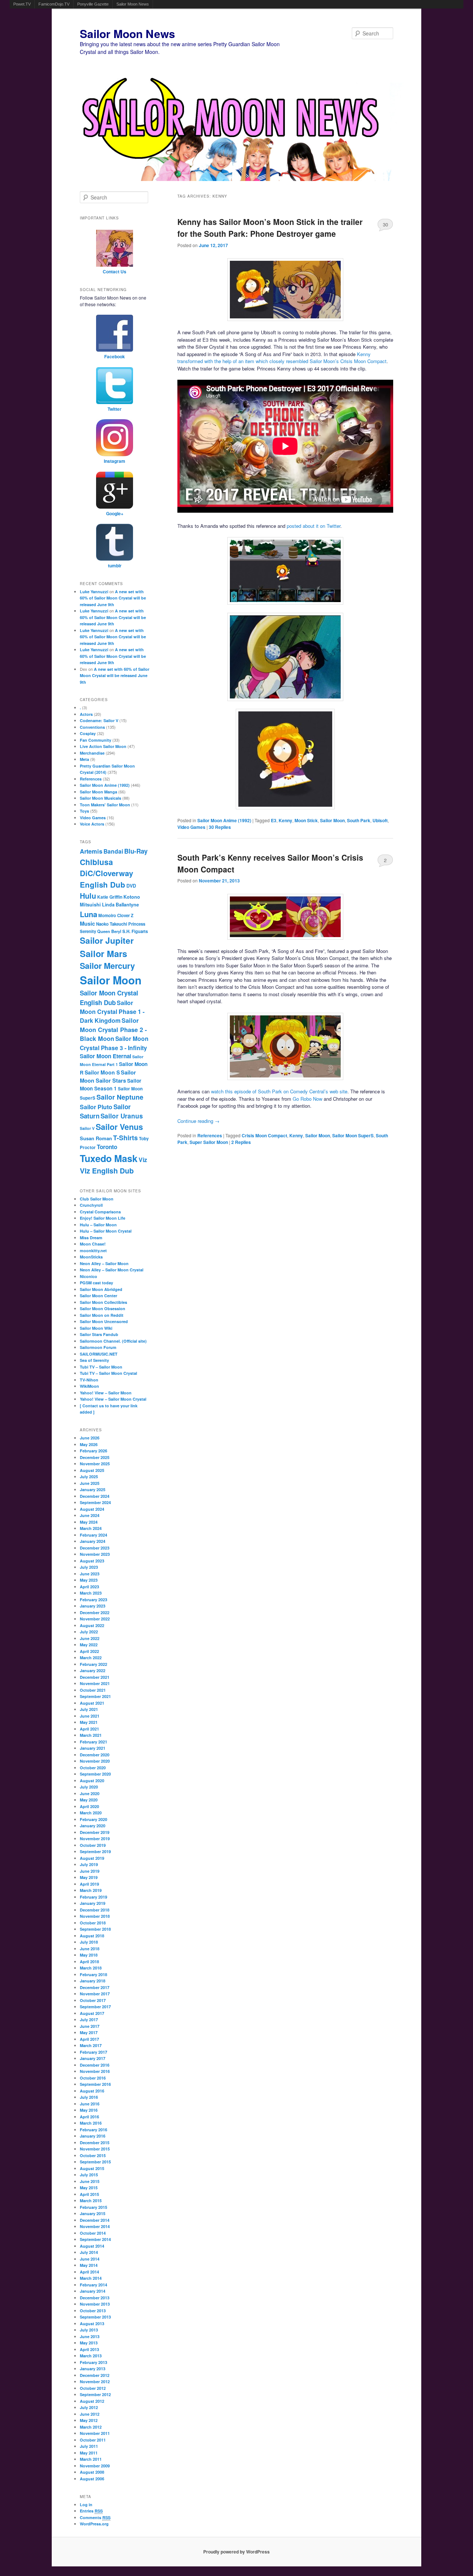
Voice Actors (92, 824)
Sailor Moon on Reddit (102, 1315)
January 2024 (93, 1541)
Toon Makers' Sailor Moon (105, 805)
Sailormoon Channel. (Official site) (113, 1341)
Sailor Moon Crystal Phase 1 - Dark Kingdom (112, 1012)
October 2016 (93, 2078)
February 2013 (93, 2362)
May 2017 (89, 2032)
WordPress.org (94, 2524)
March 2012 (91, 2427)
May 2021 (89, 1722)
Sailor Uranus (122, 1116)
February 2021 (93, 1742)
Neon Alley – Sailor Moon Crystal (112, 1270)
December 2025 (95, 1457)
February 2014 (93, 2285)
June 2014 (90, 2259)
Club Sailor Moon (97, 1199)
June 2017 (90, 2026)
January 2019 (93, 1903)
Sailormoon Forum (98, 1347)
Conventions (92, 727)
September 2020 (95, 1774)
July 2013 (89, 2330)
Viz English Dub (107, 1171)
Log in (86, 2505)
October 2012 (93, 2388)
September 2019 (95, 1851)
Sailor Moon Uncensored (104, 1321)
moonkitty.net (93, 1251)
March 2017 (91, 2045)
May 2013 (89, 2343)
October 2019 (93, 1845)
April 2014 (89, 2272)
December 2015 (95, 2143)
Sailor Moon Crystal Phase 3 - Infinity (114, 1043)
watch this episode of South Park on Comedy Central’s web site (279, 1091)
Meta (84, 759)
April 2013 (89, 2349)
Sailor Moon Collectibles (103, 1302)
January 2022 (93, 1670)
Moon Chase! (93, 1244)
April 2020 (89, 1806)
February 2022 (93, 1664)
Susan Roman (96, 1138)
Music (87, 923)
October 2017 (93, 2000)
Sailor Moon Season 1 (110, 1084)
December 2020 (95, 1755)
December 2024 (95, 1496)
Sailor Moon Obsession (103, 1309)
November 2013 (95, 2304)
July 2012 (89, 2407)
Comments (95, 2517)
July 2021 (89, 1709)
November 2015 (95, 2149)
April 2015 (89, 2194)
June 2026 (90, 1438)
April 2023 (89, 1587)
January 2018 (93, 1981)
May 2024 (89, 1522)
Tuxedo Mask (109, 1158)
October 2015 (93, 2155)
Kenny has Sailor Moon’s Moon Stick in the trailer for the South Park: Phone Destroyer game (270, 228)
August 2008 (92, 2472)
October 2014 (93, 2233)
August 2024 (92, 1509)
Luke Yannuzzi (94, 592)
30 (385, 224)
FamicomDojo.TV (54, 4)
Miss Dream (91, 1238)
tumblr (115, 566)
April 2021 (89, 1729)
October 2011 (93, 2440)
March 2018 (91, 1968)
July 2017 (89, 2020)
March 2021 (91, 1735)
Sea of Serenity (94, 1360)
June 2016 (90, 2104)
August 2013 (92, 2324)
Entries (91, 2511)
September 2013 (95, 2317)
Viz (143, 1160)
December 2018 (95, 1910)
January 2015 (93, 2213)
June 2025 (90, 1483)
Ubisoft (380, 820)
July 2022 (89, 1632)
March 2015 (91, 2201)
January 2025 (93, 1489)
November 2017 (95, 1994)
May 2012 (89, 2420)
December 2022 (95, 1612)
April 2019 (89, 1884)
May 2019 (89, 1877)
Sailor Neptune (120, 1097)
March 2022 (91, 1658)
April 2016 (89, 2117)
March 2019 (91, 1890)
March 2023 (91, 1593)
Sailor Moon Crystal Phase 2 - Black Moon (113, 1029)
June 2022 (90, 1638)
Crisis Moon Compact (264, 1135)
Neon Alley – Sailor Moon (104, 1263)
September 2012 (95, 2394)
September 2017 (95, 2007)
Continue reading (198, 1121)
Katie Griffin (110, 897)
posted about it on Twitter (314, 526)
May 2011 (89, 2453)
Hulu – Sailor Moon (98, 1225)
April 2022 (89, 1651)
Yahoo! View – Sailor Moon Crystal (113, 1399)
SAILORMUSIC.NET (99, 1354)
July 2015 (89, 2175)
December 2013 (95, 2298)
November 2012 (95, 2382)
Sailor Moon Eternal (106, 1056)
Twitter (115, 409)
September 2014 (95, 2239)
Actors (86, 714)
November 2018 (95, 1916)
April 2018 (89, 1962)
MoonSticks (91, 1257)
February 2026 (93, 1451)
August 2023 (92, 1561)
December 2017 (95, 1987)
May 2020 (89, 1800)
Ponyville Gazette (93, 4)
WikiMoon (89, 1386)
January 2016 (93, 2136)
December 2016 (95, 2065)
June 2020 (90, 1793)
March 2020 (91, 1813)
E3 (274, 820)
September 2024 (95, 1502)
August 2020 (92, 1781)
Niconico (89, 1276)
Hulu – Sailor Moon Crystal (106, 1231)
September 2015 (95, 2162)
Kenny (285, 820)
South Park (359, 820)
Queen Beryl (109, 931)
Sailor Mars (103, 953)
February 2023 (93, 1600)
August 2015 (92, 2168)
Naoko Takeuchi (112, 924)
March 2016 (91, 2123)
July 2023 (89, 1567)
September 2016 (95, 2084)
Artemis (91, 851)
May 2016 (89, 2110)
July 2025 (89, 1477)
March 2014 (91, 2278)
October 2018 (93, 1923)
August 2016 (92, 2091)
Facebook (115, 356)
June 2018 (90, 1949)
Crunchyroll (91, 1205)
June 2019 (90, 1871)
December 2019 (95, 1832)
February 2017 (93, 2052)
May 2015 (89, 2188)
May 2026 (89, 1444)
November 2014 (95, 2226)
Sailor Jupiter (107, 940)
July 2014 (89, 2252)
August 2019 (92, 1858)
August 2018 (92, 1936)
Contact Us (115, 271)
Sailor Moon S (102, 1072)
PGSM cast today (96, 1283)
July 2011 (89, 2446)
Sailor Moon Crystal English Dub (109, 998)
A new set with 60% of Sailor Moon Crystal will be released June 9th (113, 598)
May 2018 (89, 1955)
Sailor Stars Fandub (99, 1334)
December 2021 (95, 1677)
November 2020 (95, 1761)
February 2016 (93, 2130)
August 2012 (92, 2401)
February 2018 (93, 1974)
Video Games (191, 827)
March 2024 (91, 1528)
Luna (89, 914)
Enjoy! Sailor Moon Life (103, 1218)
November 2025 (95, 1464)
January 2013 (93, 2369)
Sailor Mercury (107, 966)
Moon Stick (306, 820)
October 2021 (93, 1690)
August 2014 (92, 2246)
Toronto (107, 1147)
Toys (84, 811)
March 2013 (91, 2356)
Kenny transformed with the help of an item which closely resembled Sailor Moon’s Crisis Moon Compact (282, 358)
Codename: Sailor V (99, 720)
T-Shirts (125, 1137)
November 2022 (95, 1619)
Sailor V (87, 1128)
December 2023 (95, 1548)
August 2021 (92, 1703)
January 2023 (93, 1606)
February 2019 (93, 1897)
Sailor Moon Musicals (101, 798)
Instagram (115, 461)
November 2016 (95, 2071)
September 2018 (95, 1929)
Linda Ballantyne (120, 905)
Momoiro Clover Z (116, 915)
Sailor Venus (119, 1127)
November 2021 (95, 1683)
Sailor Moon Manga (98, 792)
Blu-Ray (136, 851)
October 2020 (93, 1768)
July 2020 (89, 1787)
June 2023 (90, 1574)
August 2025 (92, 1470)
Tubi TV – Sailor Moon (101, 1367)
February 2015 (93, 2207)
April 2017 (89, 2039)
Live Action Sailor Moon (103, 746)
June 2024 (90, 1515)
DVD (131, 886)
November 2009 (95, 2466)
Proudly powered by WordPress (236, 2552)
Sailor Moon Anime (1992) (224, 820)
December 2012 (95, 2375)
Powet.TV (22, 4)
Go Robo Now (307, 1099)
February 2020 (93, 1819)
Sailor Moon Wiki (96, 1328)
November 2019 (95, 1839)
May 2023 (89, 1580)
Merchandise (92, 753)
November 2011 (95, 2433)
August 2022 (92, 1625)
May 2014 (89, 2265)
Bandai (113, 851)
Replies (220, 827)
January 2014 (93, 2291)
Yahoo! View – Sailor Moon (106, 1393)
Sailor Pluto (96, 1107)
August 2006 (92, 2479)
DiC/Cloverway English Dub (106, 879)
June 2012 (90, 2414)
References (210, 1135)
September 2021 (95, 1696)
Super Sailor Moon (209, 1142)
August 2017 (92, 2013)
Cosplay (88, 733)
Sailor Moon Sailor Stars (108, 1077)
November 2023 (95, 1554)
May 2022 (89, 1645)
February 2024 (93, 1535)
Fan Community (96, 740)
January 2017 (93, 2058)
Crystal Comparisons (100, 1212)
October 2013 (93, 2311)
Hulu (88, 896)
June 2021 (90, 1716)
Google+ (115, 513)
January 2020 (93, 1826)
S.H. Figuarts (135, 931)
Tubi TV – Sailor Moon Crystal (108, 1373)
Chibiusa (96, 862)
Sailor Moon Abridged (101, 1289)
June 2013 (90, 2336)
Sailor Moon (332, 820)
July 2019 (89, 1864)
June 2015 (90, 2181)
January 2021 (93, 1748)
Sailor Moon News (133, 4)
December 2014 (95, 2220)
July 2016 (89, 2097)
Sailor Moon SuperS (353, 1135)
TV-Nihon (89, 1380)
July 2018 (89, 1942)
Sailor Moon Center (98, 1296)
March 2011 (91, 2459)
